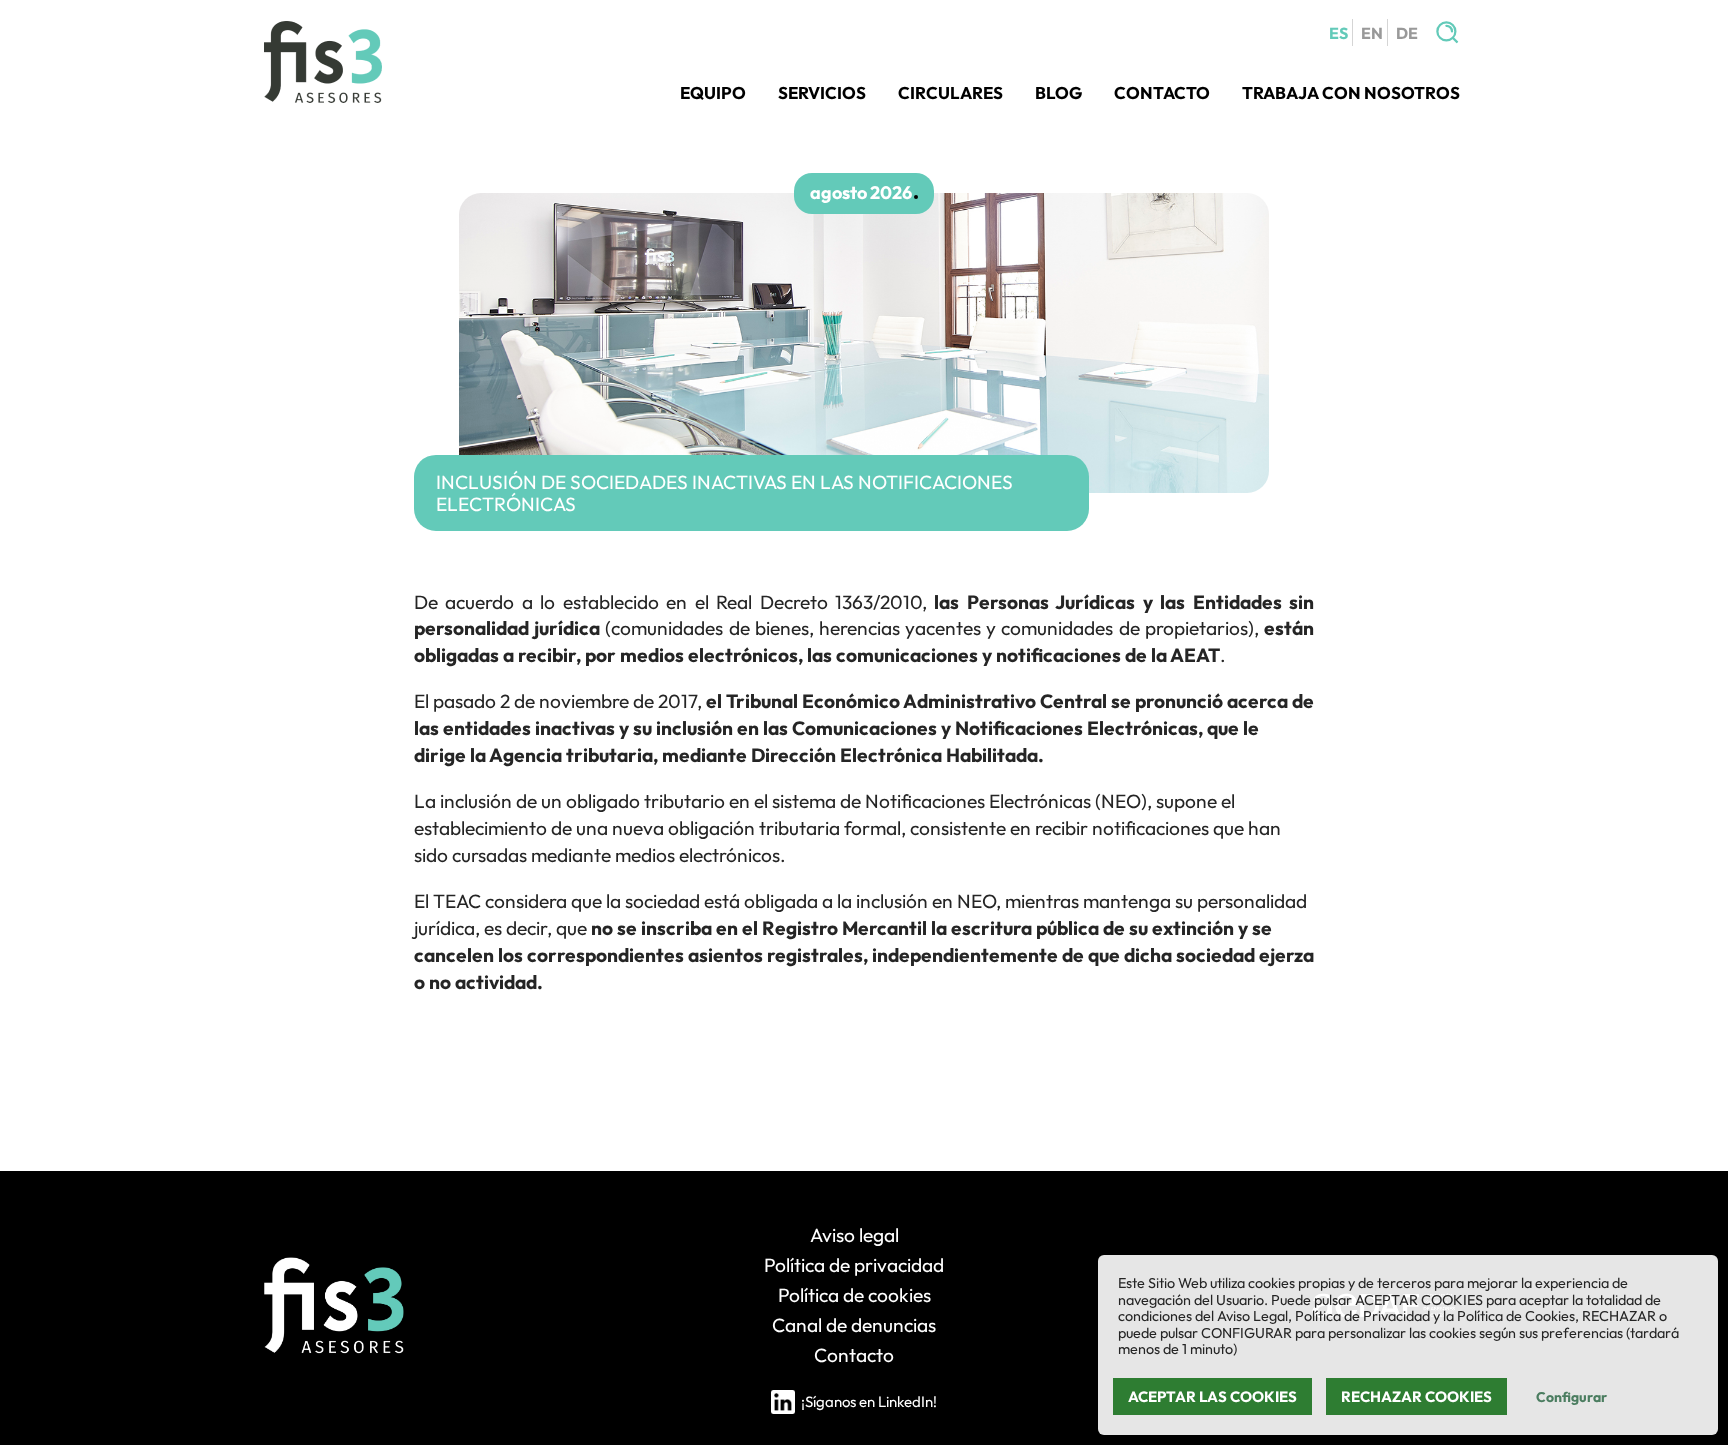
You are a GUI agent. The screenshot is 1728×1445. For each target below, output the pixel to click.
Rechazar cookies (1416, 1396)
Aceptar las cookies (1212, 1396)
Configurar (1571, 1397)
